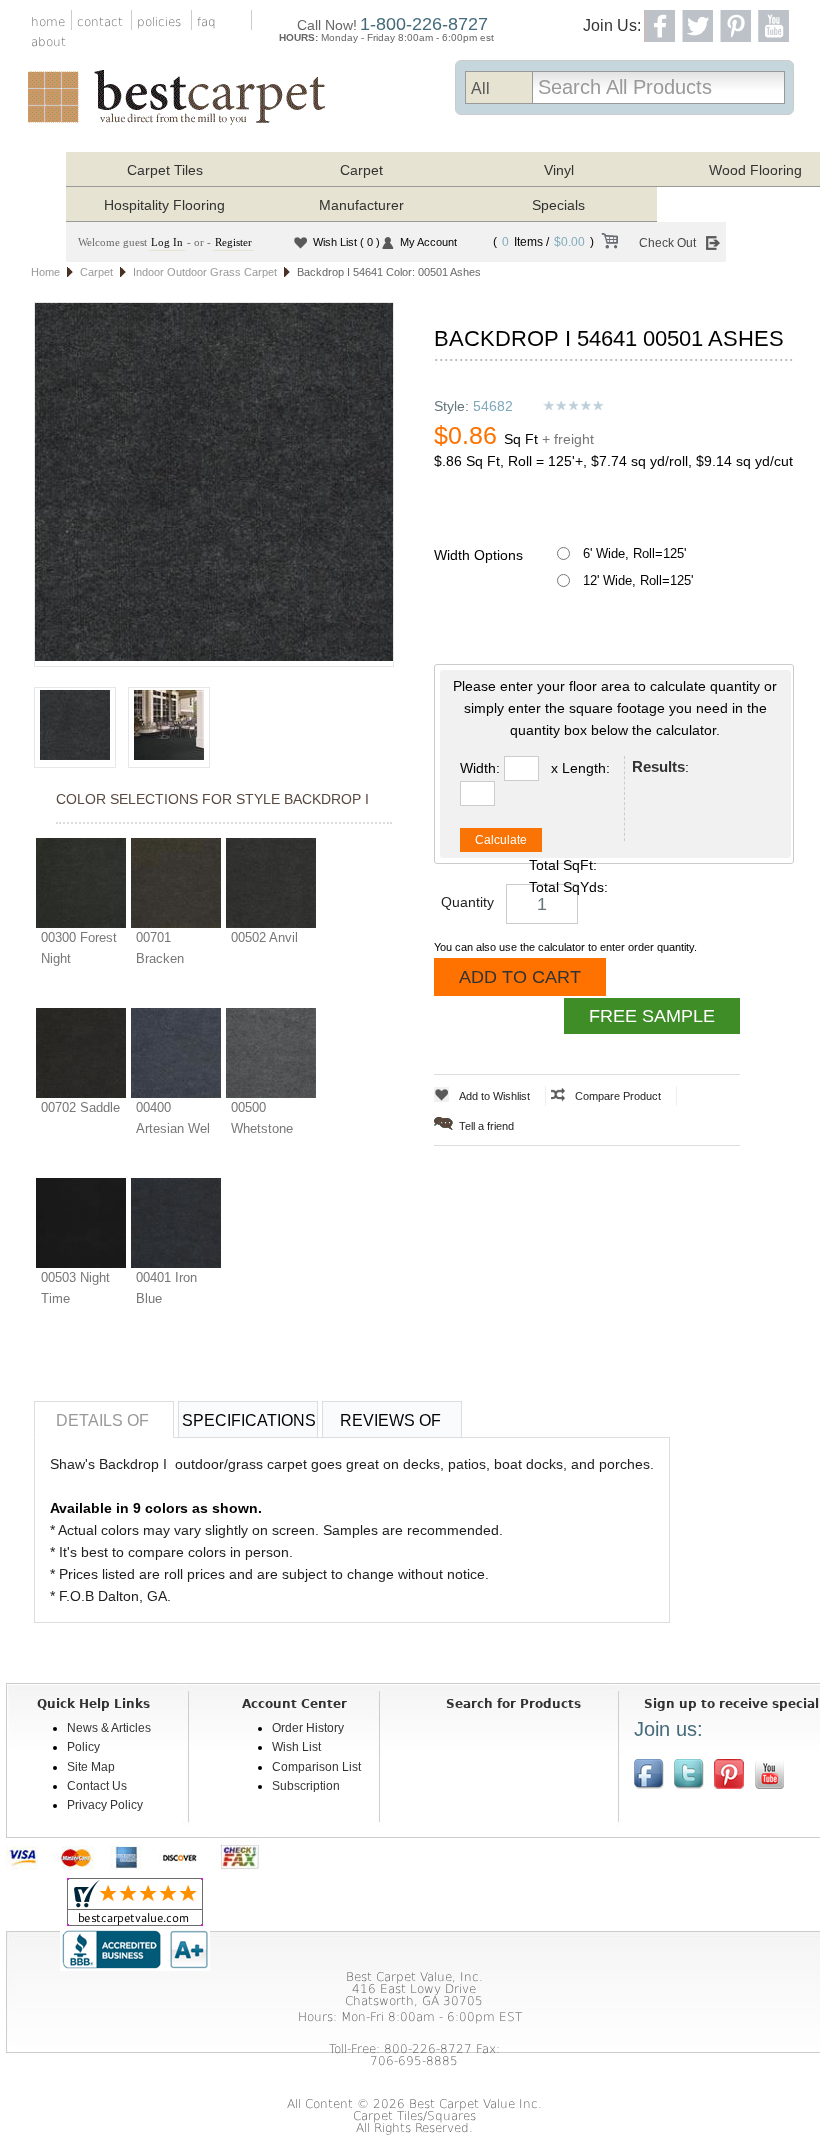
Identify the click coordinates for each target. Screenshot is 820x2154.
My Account (428, 242)
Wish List (346, 242)
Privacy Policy (105, 1805)
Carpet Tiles (165, 170)
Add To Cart (520, 977)
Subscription (306, 1786)
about (48, 42)
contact (100, 22)
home (48, 22)
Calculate (501, 840)
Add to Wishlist (494, 1096)
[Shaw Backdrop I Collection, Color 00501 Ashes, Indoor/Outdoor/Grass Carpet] (214, 484)
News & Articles (109, 1728)
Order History (308, 1728)
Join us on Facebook (649, 1774)
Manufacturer (361, 205)
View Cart (609, 244)
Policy (83, 1747)
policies (159, 22)
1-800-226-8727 (424, 24)
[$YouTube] (769, 1774)
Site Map (91, 1767)
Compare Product (618, 1096)
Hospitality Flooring (164, 205)
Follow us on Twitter (689, 1774)
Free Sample (652, 1016)
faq (206, 22)
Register (233, 242)
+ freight (568, 439)
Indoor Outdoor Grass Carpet (205, 272)
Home (45, 272)
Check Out (667, 243)
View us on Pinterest (729, 1774)
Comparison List (316, 1767)
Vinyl (559, 170)
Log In (167, 242)
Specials (558, 205)
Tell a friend (486, 1126)
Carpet (361, 170)
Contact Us (97, 1786)
